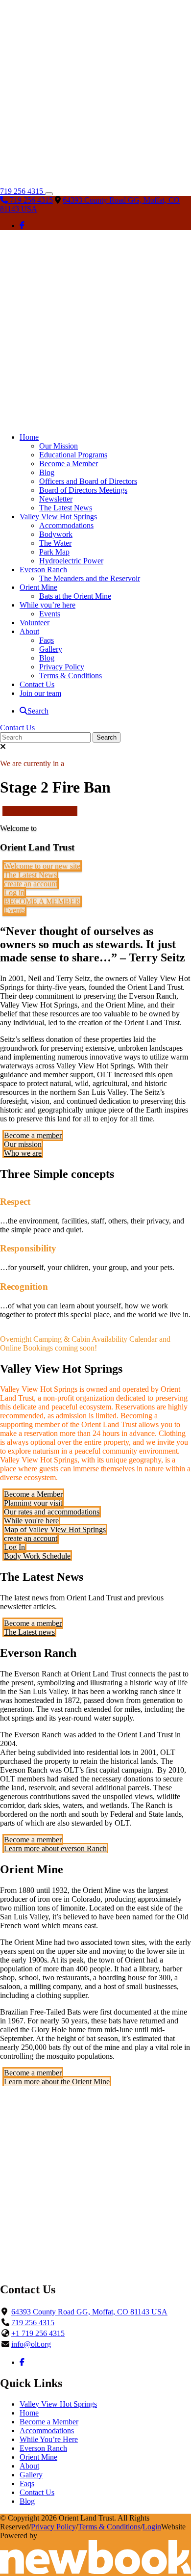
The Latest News (30, 875)
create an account (31, 884)
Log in (14, 892)
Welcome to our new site (42, 866)
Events (14, 910)
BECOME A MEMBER (42, 901)
